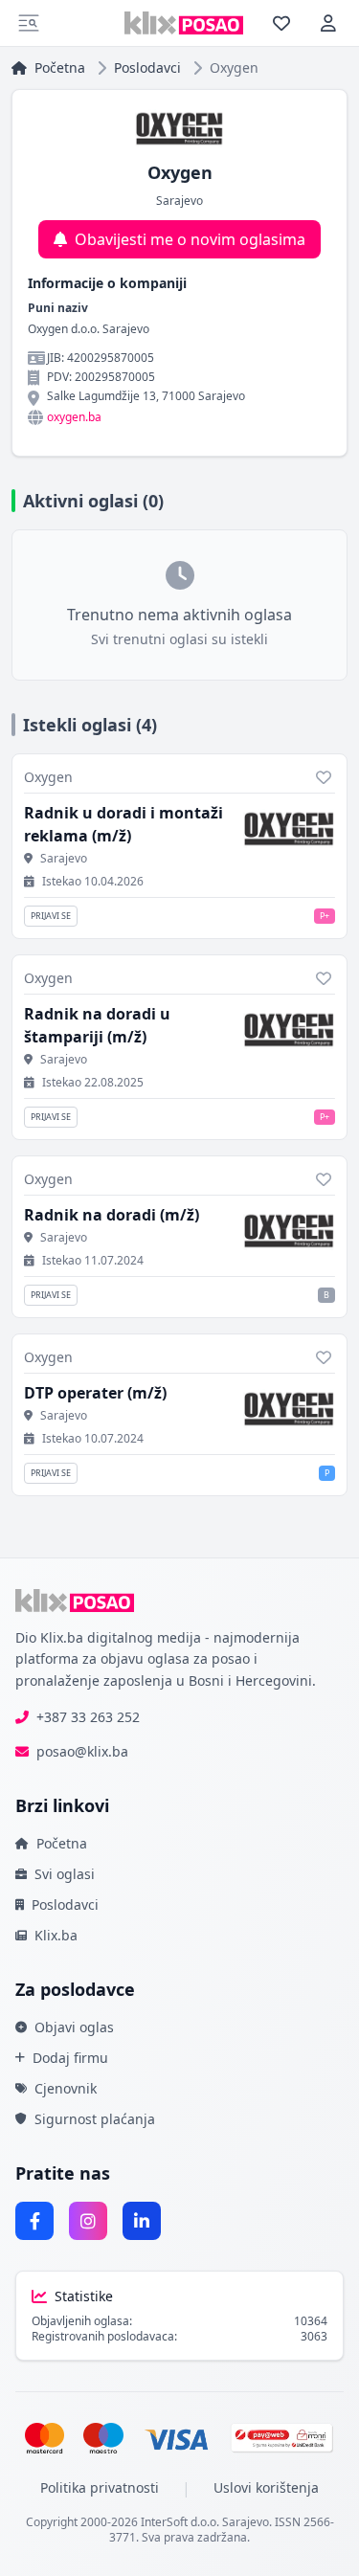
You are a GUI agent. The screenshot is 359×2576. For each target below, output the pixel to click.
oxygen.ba (74, 417)
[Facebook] (34, 2221)
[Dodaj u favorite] (324, 777)
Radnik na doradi (112, 1215)
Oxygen (48, 777)
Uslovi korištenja (266, 2487)
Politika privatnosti (100, 2487)
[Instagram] (88, 2221)
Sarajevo (64, 859)
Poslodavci (147, 67)
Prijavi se (51, 916)
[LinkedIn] (142, 2221)
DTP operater (95, 1393)
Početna (60, 67)
